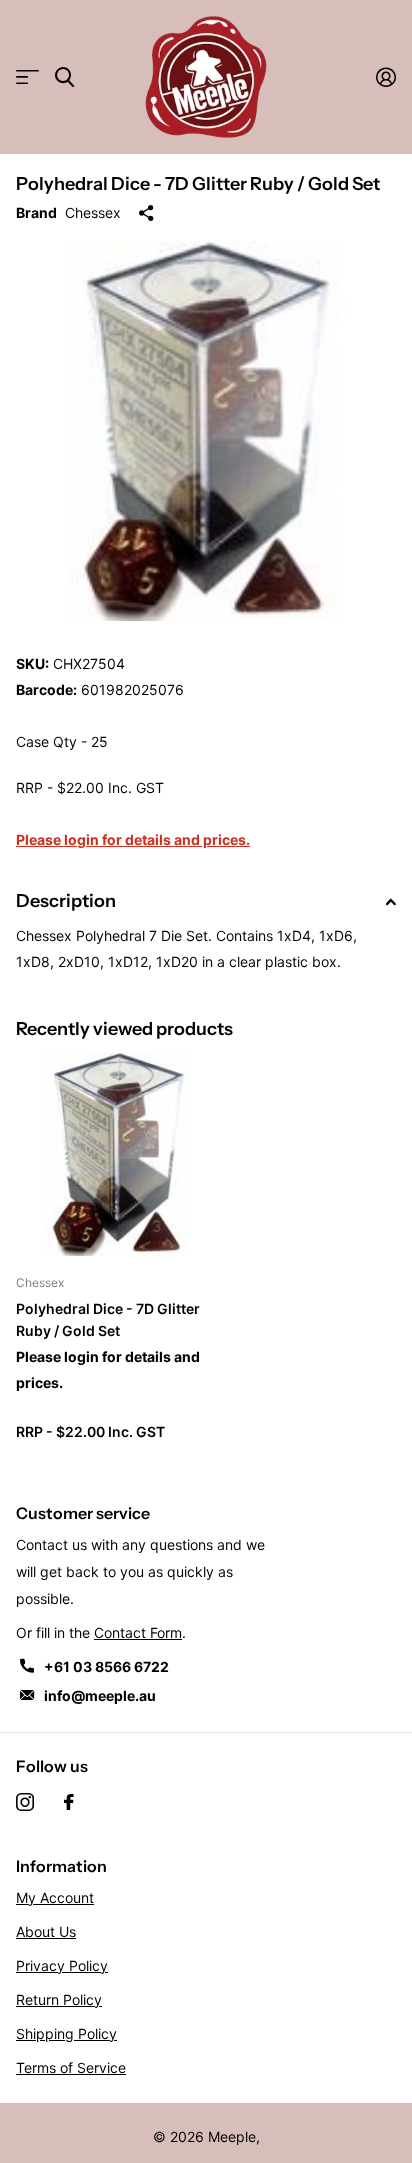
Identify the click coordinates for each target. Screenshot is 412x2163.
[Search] (64, 77)
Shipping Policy (66, 2033)
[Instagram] (25, 1802)
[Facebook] (69, 1802)
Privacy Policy (62, 1965)
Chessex (93, 212)
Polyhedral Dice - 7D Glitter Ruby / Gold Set (108, 1319)
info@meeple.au (100, 1695)
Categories (27, 77)
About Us (46, 1931)
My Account (55, 1897)
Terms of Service (71, 2067)
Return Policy (59, 1999)
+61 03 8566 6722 (106, 1666)
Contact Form (138, 1632)
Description (66, 901)
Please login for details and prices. (133, 839)
